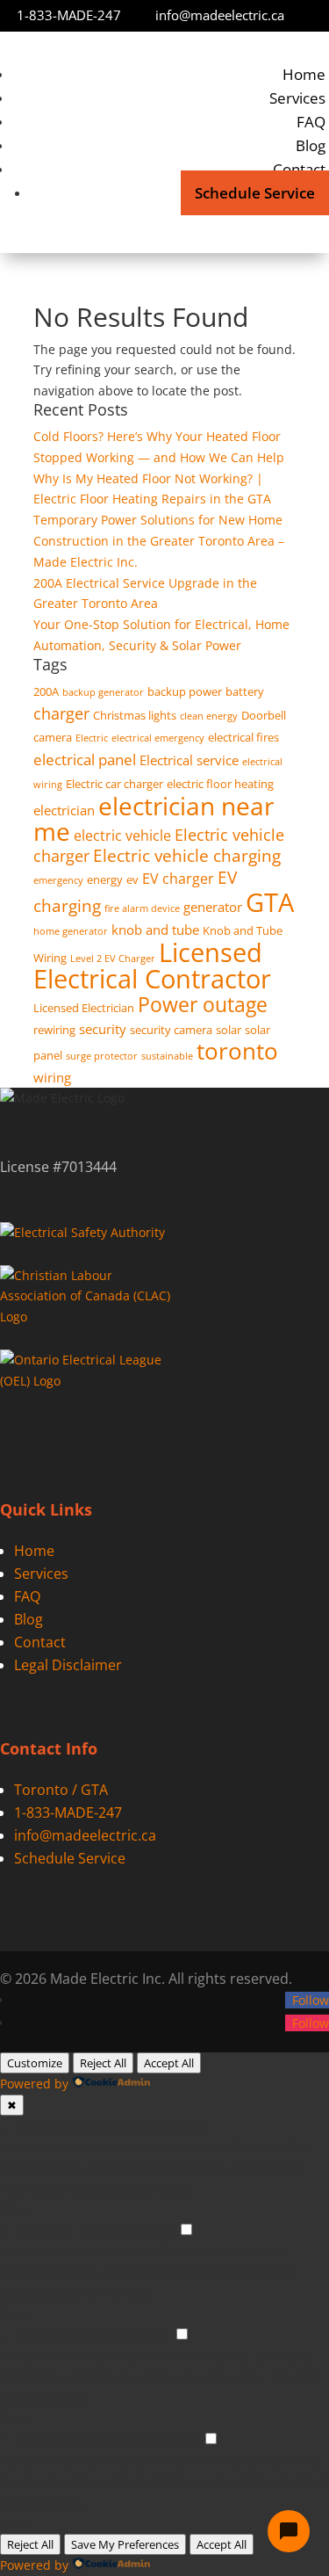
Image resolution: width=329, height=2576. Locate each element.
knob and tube (155, 930)
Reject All (103, 2063)
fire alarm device (142, 908)
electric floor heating (220, 784)
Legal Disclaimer (68, 1665)
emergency (58, 880)
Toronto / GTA (61, 1790)
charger (61, 713)
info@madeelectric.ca (220, 15)
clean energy (209, 716)
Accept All (169, 2063)
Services (297, 98)
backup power (185, 691)
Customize (35, 2063)
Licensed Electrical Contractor (152, 966)
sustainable (167, 1056)
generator (213, 907)
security (103, 1029)
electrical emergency (158, 738)
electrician (64, 810)
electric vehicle (122, 836)
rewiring (54, 1030)
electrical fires (243, 737)
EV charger (178, 879)
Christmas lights (135, 715)
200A (46, 691)
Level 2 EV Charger (113, 959)
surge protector (102, 1056)
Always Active (168, 2126)
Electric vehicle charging (187, 856)
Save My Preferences (125, 2544)
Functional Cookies (71, 2230)
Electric (92, 738)
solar (229, 1030)
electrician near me (154, 819)
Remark (151, 2230)
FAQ (311, 122)
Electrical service (189, 760)
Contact (299, 169)
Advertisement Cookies (83, 2439)
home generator (71, 931)
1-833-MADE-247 (69, 15)
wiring (52, 1077)
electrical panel (85, 760)
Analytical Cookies (68, 2335)
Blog (311, 145)
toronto (237, 1051)
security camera (171, 1030)
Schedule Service (255, 193)
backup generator (103, 692)
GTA (270, 902)
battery (245, 691)
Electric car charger (114, 784)
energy (105, 879)
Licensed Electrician (84, 1008)
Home (304, 74)
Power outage (203, 1005)
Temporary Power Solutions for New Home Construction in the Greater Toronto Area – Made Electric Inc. (159, 541)
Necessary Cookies (70, 2126)
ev (132, 879)
